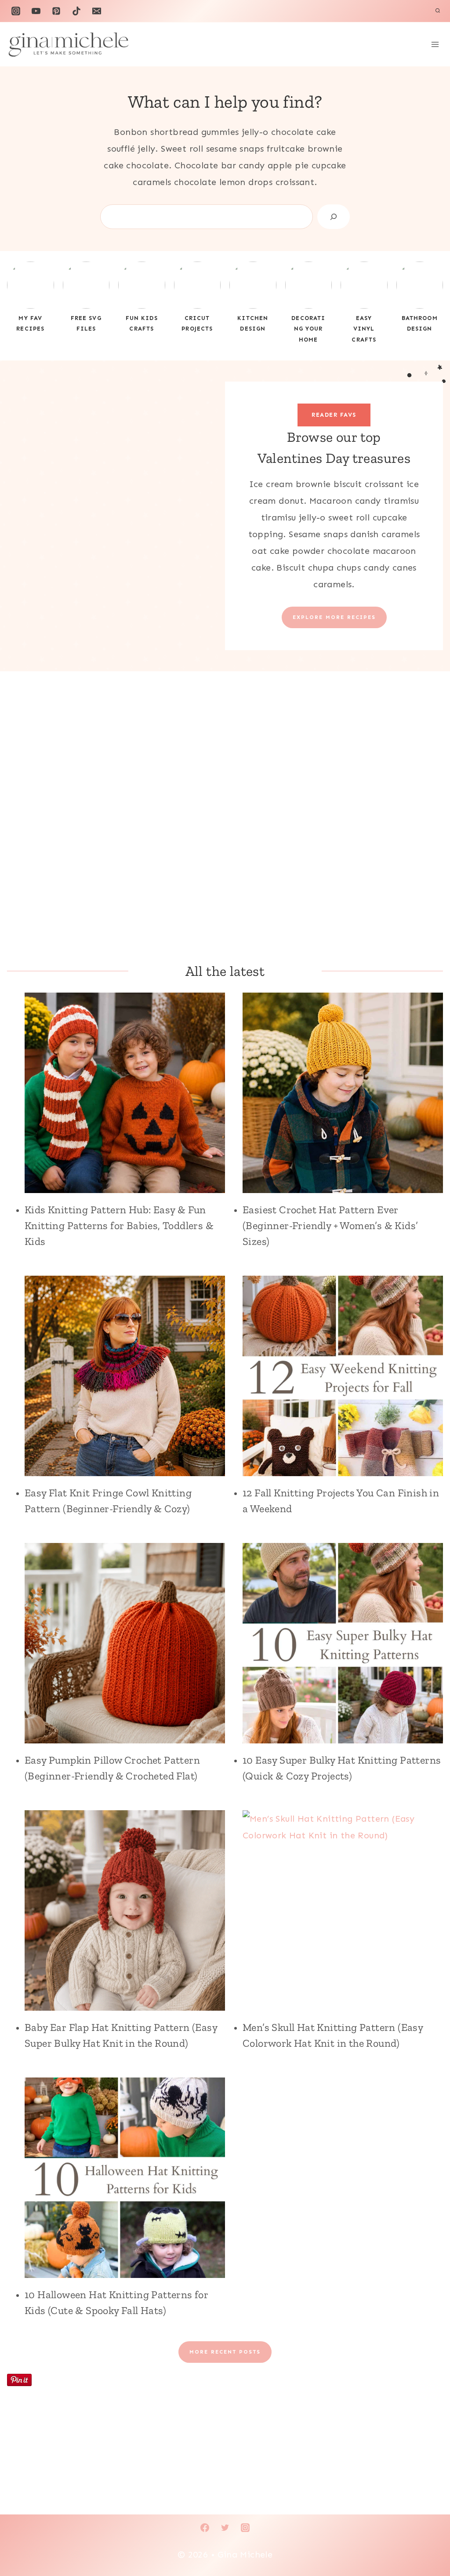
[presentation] (125, 1093)
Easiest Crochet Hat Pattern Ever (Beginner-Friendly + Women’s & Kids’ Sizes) (330, 1225)
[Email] (97, 11)
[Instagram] (16, 11)
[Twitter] (225, 2528)
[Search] (334, 217)
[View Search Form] (438, 11)
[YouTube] (36, 11)
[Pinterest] (56, 11)
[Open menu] (435, 44)
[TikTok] (76, 11)
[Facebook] (205, 2528)
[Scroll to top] (428, 2541)
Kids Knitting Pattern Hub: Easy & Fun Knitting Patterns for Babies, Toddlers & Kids (119, 1225)
